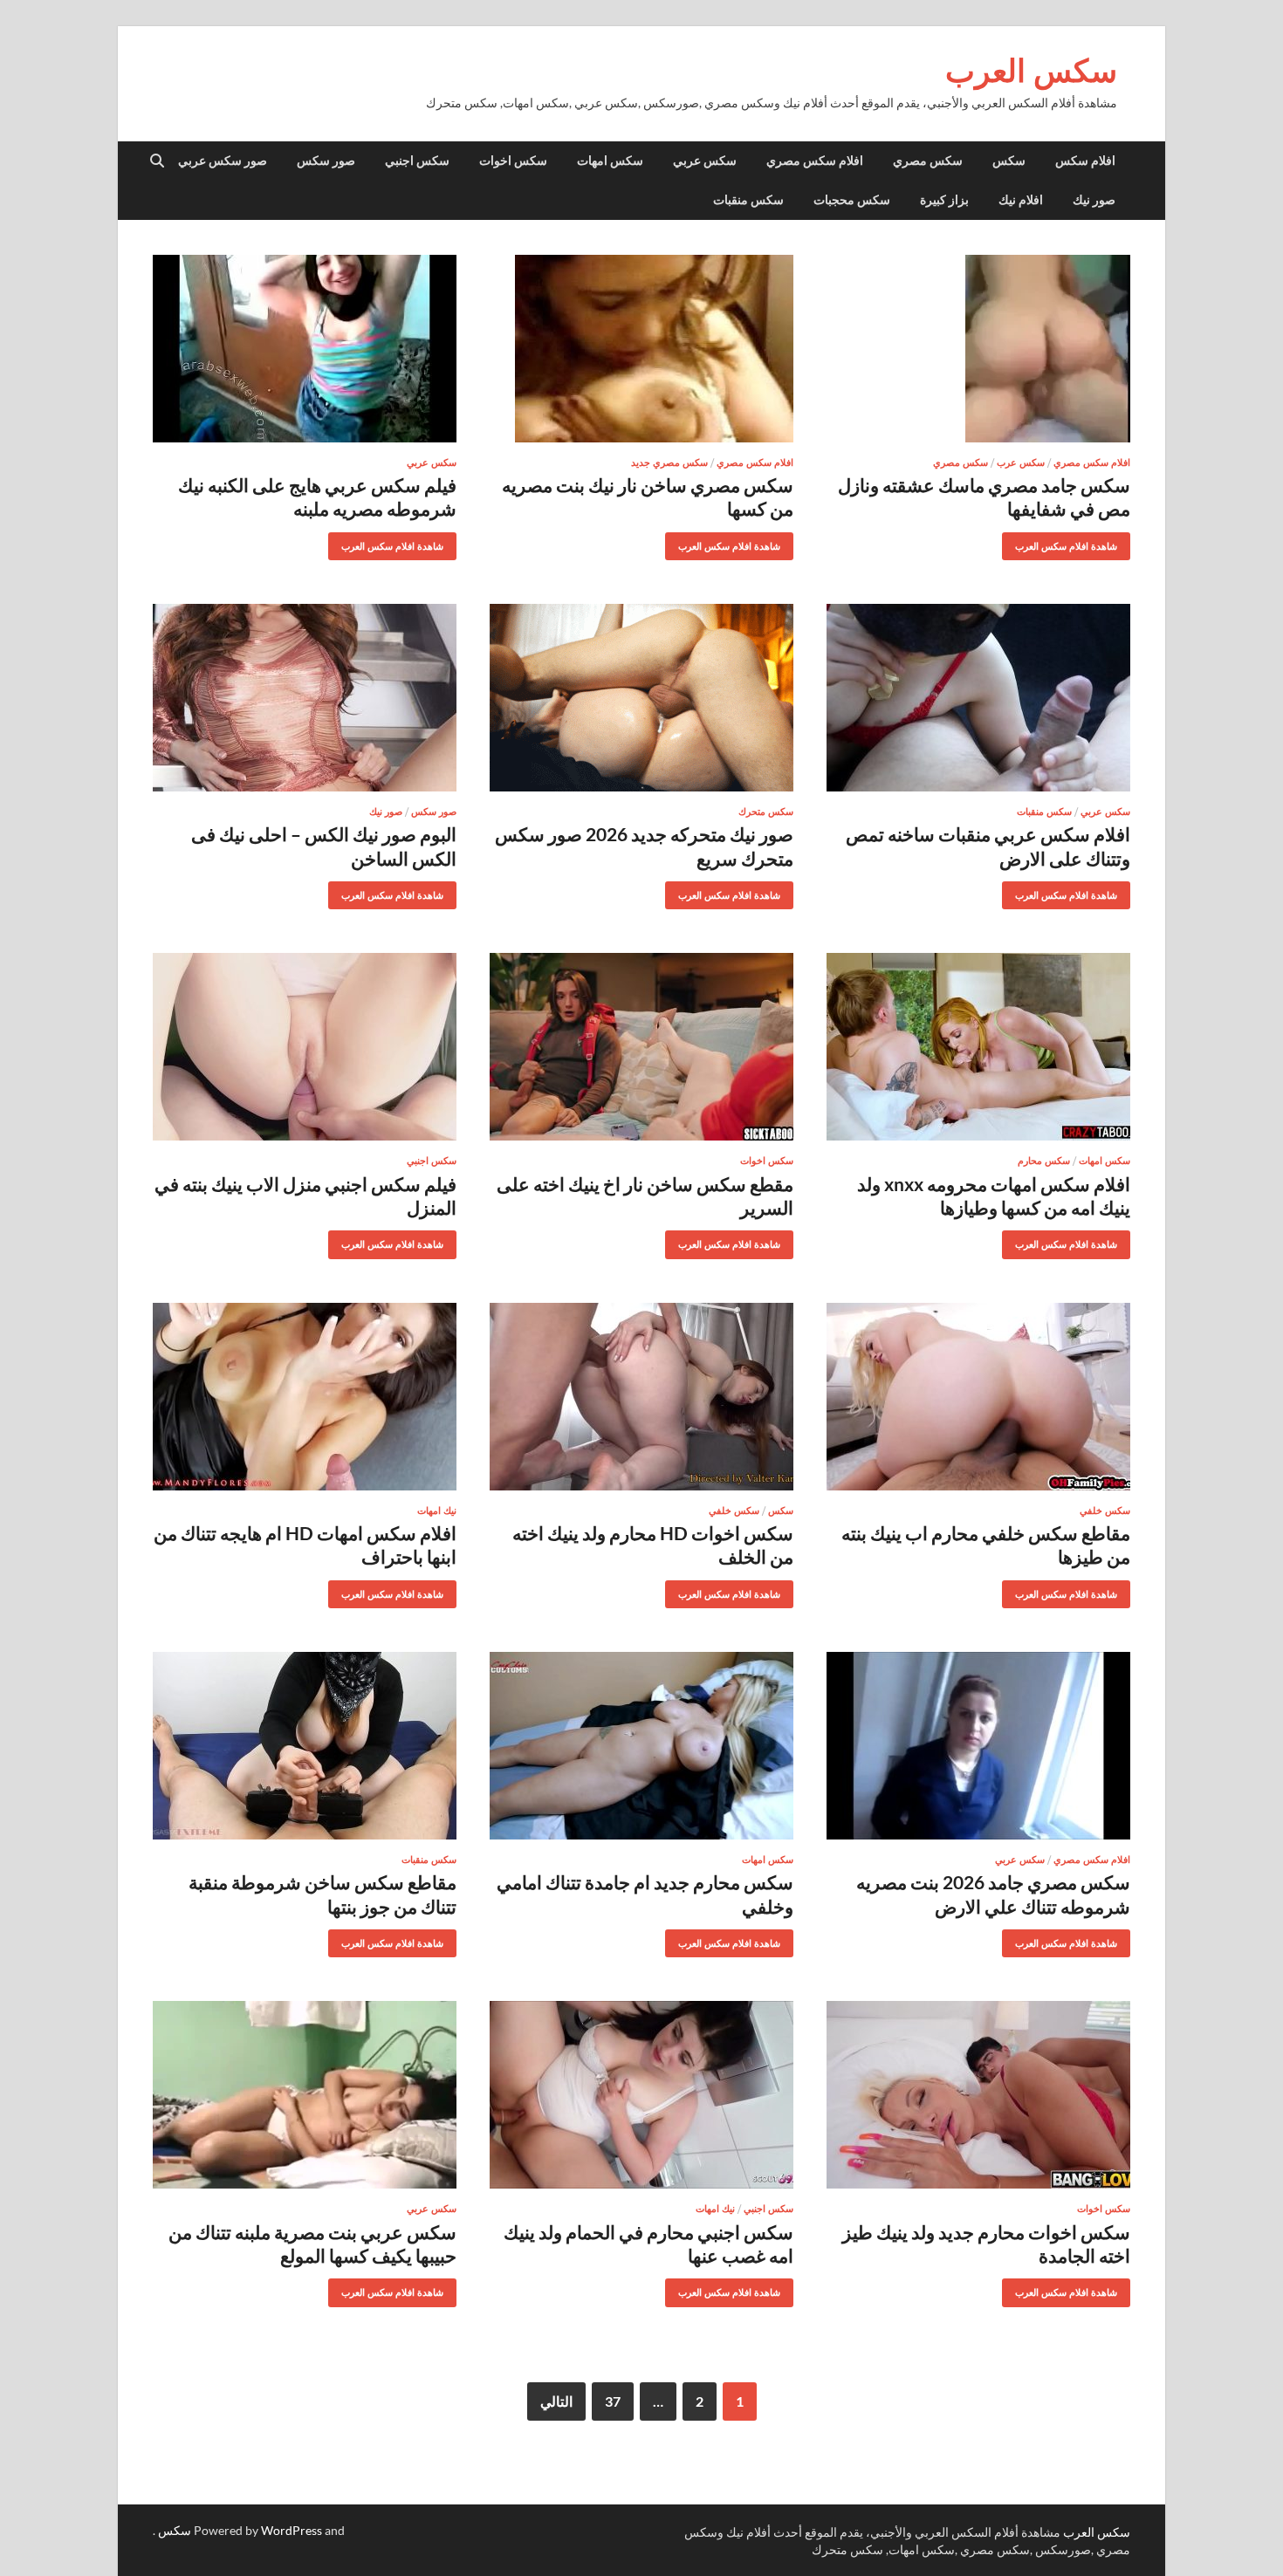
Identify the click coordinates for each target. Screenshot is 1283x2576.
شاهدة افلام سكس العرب (1073, 542)
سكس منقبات (748, 200)
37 (613, 2401)
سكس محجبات (852, 200)
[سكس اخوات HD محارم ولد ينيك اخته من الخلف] (641, 1397)
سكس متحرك (766, 812)
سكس (1009, 161)
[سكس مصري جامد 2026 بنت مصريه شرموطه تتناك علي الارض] (978, 1746)
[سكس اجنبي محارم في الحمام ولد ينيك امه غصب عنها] (641, 2095)
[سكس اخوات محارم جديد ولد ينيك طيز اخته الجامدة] (978, 2095)
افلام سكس (1085, 161)
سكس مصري (928, 161)
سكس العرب (1031, 70)
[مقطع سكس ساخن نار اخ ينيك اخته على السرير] (641, 1047)
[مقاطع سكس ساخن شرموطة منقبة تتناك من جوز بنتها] (305, 1746)
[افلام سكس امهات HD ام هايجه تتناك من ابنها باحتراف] (305, 1397)
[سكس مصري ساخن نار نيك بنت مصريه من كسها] (641, 349)
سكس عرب (1021, 462)
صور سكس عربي (223, 161)
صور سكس (326, 161)
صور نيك (1094, 200)
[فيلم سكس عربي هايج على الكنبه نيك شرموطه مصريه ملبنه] (305, 349)
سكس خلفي (1105, 1511)
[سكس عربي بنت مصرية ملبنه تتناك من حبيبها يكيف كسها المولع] (305, 2095)
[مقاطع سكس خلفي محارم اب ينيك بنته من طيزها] (978, 1397)
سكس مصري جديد (669, 462)
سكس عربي (705, 161)
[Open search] (157, 161)
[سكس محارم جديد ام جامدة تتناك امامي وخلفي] (641, 1746)
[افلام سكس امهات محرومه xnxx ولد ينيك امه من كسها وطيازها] (978, 1047)
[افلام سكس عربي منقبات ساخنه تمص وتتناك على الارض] (978, 698)
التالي (556, 2401)
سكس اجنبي (417, 161)
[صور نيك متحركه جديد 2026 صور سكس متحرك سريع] (641, 698)
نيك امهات (437, 1511)
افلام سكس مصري (815, 161)
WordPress (292, 2530)
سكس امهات (610, 161)
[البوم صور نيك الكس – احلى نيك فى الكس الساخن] (305, 698)
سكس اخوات (513, 161)
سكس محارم (1044, 1161)
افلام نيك (1021, 200)
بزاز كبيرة (944, 200)
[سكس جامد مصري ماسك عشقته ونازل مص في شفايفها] (978, 349)
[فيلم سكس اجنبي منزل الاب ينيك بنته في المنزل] (305, 1047)
